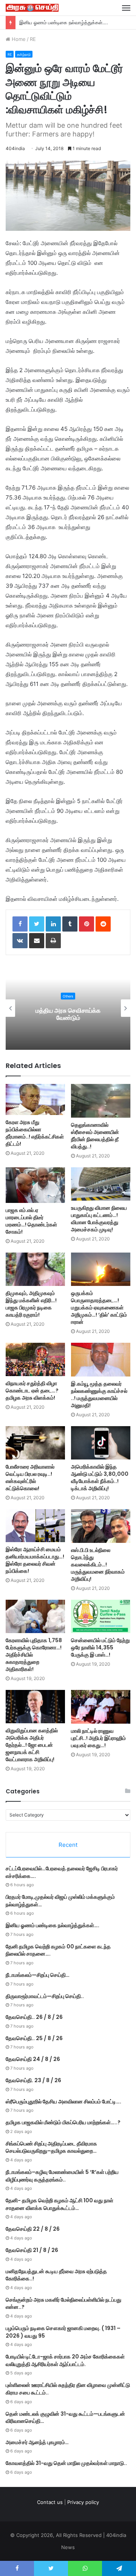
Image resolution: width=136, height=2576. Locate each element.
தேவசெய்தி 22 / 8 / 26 (33, 2229)
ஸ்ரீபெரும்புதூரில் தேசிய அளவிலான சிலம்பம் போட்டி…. (63, 2102)
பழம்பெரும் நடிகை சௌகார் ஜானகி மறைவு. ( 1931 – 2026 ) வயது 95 (63, 2332)
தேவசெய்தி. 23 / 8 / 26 (33, 2080)
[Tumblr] (70, 924)
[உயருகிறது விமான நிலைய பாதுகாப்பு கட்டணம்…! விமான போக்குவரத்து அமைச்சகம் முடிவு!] (101, 1184)
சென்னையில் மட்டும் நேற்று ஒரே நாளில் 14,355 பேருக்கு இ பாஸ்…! (100, 1647)
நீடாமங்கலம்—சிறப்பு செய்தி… (38, 1975)
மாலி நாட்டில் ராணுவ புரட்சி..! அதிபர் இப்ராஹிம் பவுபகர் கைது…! (98, 1738)
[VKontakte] (20, 941)
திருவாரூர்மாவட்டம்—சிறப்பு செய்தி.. (45, 1996)
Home (18, 39)
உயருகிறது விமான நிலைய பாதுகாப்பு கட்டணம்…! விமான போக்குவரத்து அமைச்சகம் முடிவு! (99, 1219)
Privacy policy (83, 2502)
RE (33, 39)
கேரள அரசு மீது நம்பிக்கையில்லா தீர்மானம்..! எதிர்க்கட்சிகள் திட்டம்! (35, 1133)
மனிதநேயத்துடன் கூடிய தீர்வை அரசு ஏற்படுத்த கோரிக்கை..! (56, 2275)
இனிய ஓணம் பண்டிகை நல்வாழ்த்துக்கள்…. (53, 1925)
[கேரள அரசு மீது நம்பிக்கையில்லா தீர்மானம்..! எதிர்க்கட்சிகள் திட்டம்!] (35, 1099)
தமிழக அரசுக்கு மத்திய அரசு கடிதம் (68, 1014)
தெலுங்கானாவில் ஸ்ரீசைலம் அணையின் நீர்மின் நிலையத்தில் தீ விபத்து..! (95, 1136)
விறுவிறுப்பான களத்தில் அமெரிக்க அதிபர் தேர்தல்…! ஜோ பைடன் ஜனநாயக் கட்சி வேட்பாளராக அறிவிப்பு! (32, 1745)
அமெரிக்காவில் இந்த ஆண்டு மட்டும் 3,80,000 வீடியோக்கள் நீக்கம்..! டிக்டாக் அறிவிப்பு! (100, 1477)
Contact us (50, 2502)
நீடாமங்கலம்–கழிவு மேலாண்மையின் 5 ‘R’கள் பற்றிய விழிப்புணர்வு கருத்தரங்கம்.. (62, 2176)
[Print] (53, 941)
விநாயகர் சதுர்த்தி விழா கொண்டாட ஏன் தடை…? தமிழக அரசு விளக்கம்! (32, 1391)
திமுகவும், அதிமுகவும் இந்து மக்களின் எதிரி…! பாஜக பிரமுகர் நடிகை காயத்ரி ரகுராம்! (31, 1304)
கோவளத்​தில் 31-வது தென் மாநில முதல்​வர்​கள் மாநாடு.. (66, 2463)
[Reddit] (103, 924)
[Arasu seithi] (32, 8)
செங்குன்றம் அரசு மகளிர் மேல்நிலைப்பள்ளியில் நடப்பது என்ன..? (63, 2304)
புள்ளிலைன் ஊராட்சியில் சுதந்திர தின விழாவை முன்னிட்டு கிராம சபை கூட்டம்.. (68, 2389)
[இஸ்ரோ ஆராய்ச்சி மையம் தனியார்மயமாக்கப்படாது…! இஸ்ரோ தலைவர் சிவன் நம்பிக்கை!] (35, 1526)
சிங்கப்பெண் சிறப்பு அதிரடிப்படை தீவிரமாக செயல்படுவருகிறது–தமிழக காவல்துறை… (51, 2147)
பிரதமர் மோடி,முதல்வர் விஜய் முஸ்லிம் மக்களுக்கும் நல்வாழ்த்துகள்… (60, 1901)
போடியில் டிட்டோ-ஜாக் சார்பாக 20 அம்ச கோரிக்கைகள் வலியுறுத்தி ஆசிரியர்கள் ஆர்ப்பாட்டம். (65, 2360)
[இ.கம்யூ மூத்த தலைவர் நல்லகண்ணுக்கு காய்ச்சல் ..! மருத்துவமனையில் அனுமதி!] (101, 1360)
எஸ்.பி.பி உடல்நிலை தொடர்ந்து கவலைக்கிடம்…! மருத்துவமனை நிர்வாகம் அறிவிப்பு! (98, 1564)
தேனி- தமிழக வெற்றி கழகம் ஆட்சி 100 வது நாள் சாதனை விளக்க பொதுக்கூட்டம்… (59, 2204)
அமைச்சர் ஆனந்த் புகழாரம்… (37, 2442)
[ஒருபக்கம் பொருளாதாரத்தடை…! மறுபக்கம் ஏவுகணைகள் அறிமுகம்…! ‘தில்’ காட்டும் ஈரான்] (101, 1269)
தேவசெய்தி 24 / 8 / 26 (33, 2059)
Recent (68, 1845)
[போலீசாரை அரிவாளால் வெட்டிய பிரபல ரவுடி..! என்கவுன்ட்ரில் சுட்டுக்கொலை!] (35, 1443)
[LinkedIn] (53, 924)
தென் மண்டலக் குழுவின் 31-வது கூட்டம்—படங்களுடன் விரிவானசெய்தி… (65, 2418)
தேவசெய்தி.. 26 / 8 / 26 (34, 2017)
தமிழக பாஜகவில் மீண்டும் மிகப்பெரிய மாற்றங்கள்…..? (63, 2122)
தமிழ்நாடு (24, 54)
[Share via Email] (37, 941)
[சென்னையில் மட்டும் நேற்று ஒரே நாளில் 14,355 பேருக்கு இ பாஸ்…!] (101, 1617)
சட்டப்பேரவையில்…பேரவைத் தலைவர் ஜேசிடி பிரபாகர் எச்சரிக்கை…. (62, 1872)
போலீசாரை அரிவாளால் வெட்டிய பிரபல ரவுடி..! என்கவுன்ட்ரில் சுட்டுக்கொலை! (30, 1477)
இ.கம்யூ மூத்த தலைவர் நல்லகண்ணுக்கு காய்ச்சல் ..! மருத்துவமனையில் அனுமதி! (99, 1394)
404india (15, 148)
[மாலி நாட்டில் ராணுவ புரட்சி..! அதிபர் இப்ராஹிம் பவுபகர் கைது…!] (101, 1707)
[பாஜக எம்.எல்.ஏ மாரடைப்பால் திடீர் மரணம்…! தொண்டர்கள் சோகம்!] (35, 1185)
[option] (68, 1008)
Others (68, 996)
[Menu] (126, 8)
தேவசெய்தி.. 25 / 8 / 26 (34, 2038)
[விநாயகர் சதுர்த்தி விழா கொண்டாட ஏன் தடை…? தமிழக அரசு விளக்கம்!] (35, 1359)
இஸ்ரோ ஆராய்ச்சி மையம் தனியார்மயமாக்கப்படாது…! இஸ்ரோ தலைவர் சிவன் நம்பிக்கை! (35, 1560)
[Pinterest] (87, 924)
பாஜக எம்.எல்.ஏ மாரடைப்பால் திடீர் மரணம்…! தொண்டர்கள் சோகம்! (31, 1221)
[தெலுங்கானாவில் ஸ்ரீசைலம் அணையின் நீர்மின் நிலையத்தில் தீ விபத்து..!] (101, 1101)
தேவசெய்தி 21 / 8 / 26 (32, 2250)
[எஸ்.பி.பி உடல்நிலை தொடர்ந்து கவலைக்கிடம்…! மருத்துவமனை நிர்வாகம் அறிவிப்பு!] (101, 1526)
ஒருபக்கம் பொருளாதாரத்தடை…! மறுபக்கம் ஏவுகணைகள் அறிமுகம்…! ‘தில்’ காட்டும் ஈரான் (99, 1308)
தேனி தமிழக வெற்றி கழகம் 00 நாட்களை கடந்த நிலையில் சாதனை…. (58, 1950)
